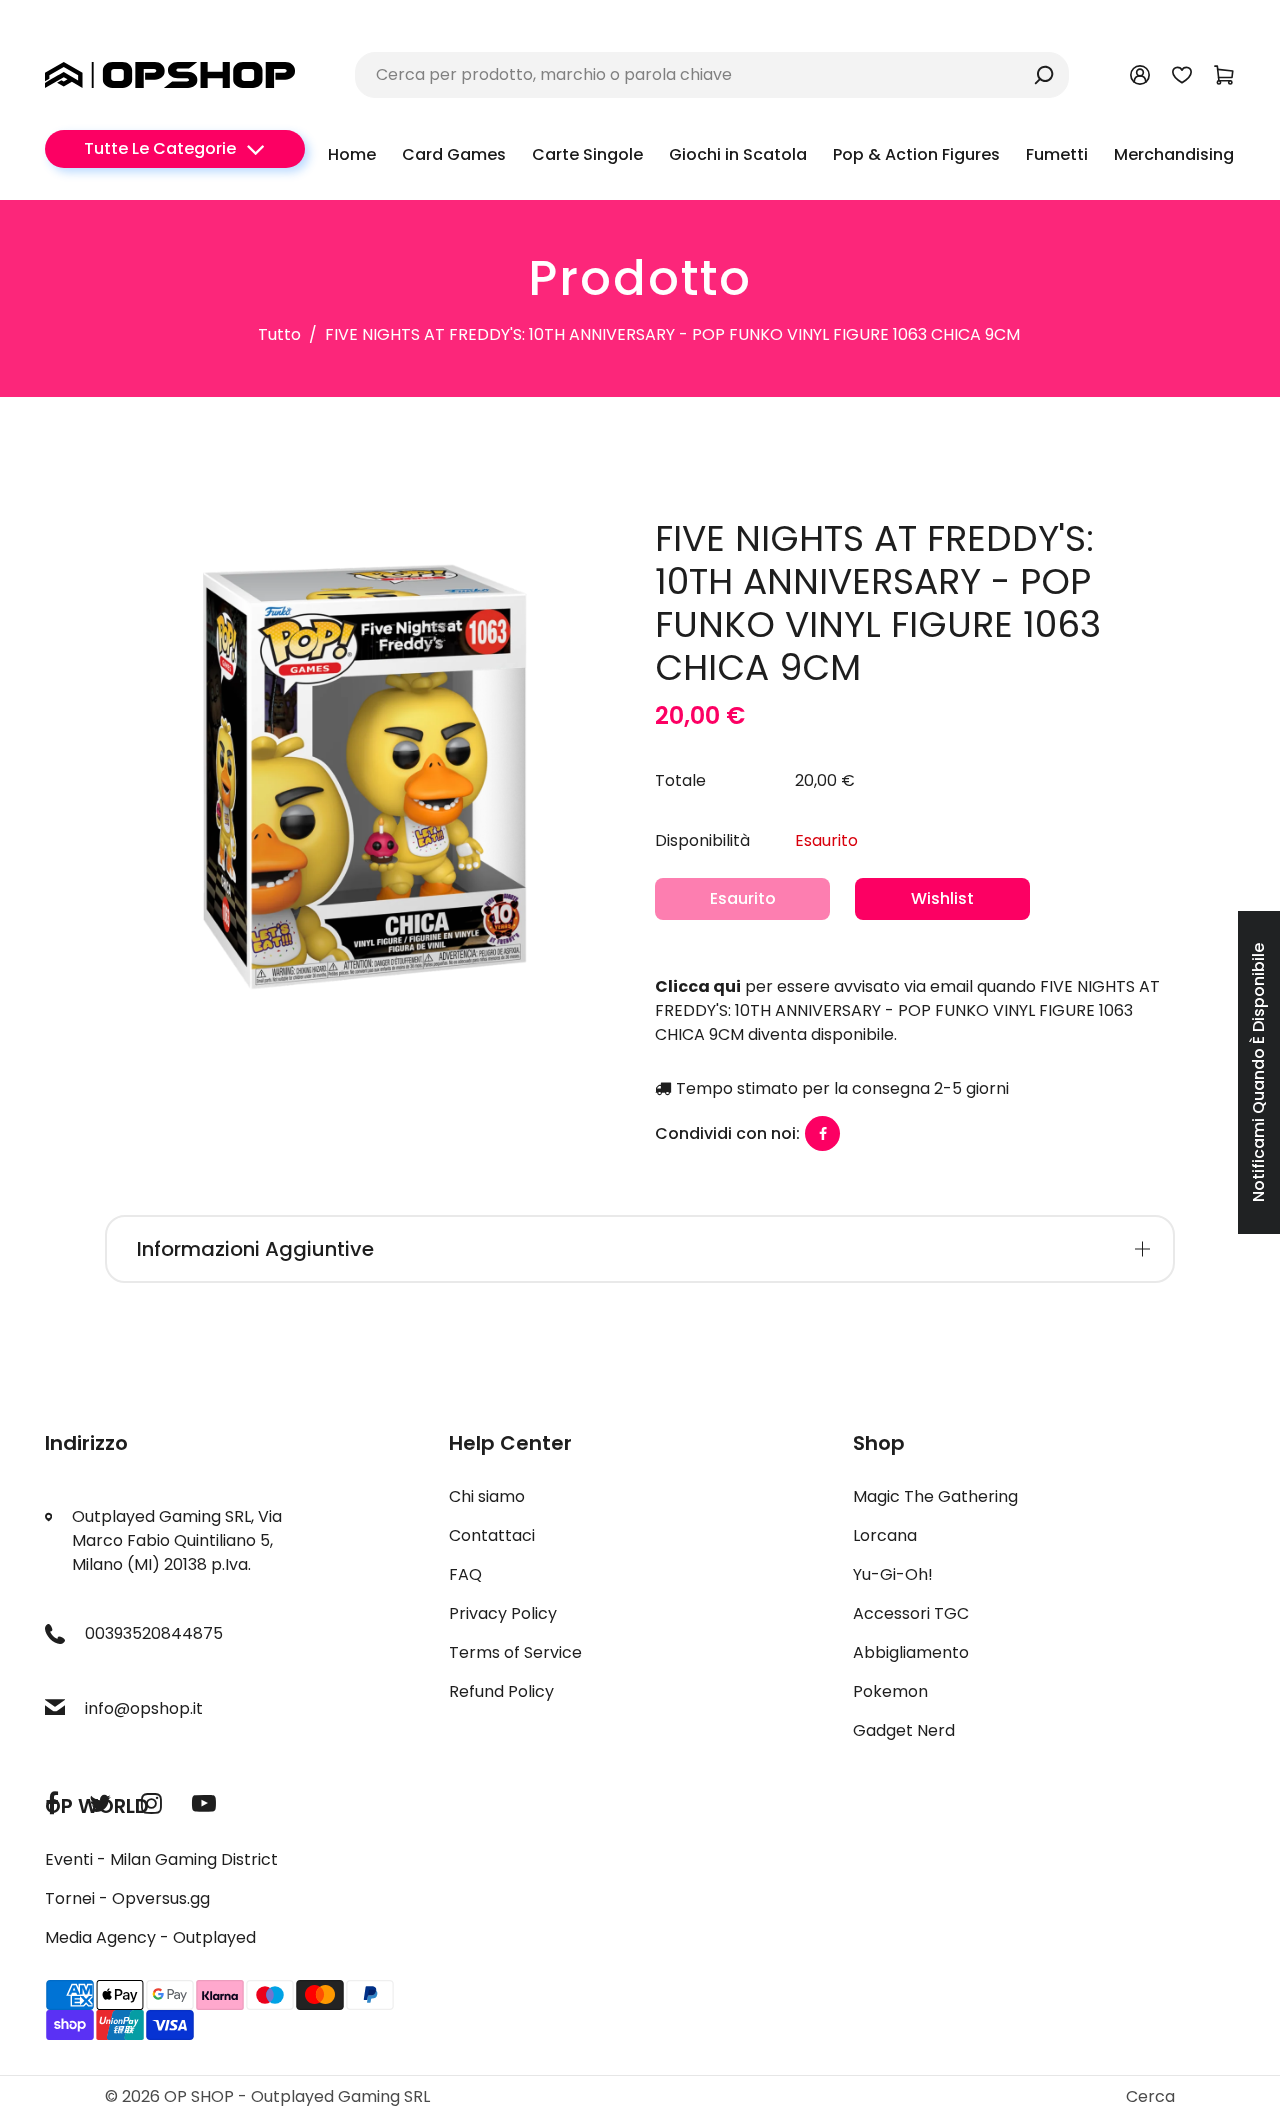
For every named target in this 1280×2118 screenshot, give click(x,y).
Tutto (279, 334)
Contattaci (492, 1535)
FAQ (465, 1574)
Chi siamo (487, 1496)
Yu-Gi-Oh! (893, 1574)
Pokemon (890, 1691)
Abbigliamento (911, 1652)
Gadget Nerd (904, 1730)
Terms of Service (515, 1652)
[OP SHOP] (170, 73)
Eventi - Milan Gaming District (161, 1859)
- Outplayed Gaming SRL (334, 2096)
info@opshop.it (144, 1708)
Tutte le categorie (160, 148)
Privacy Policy (503, 1613)
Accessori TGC (911, 1613)
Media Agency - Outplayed (150, 1937)
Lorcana (885, 1535)
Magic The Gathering (935, 1496)
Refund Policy (501, 1691)
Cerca (1150, 2096)
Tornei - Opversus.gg (127, 1898)
